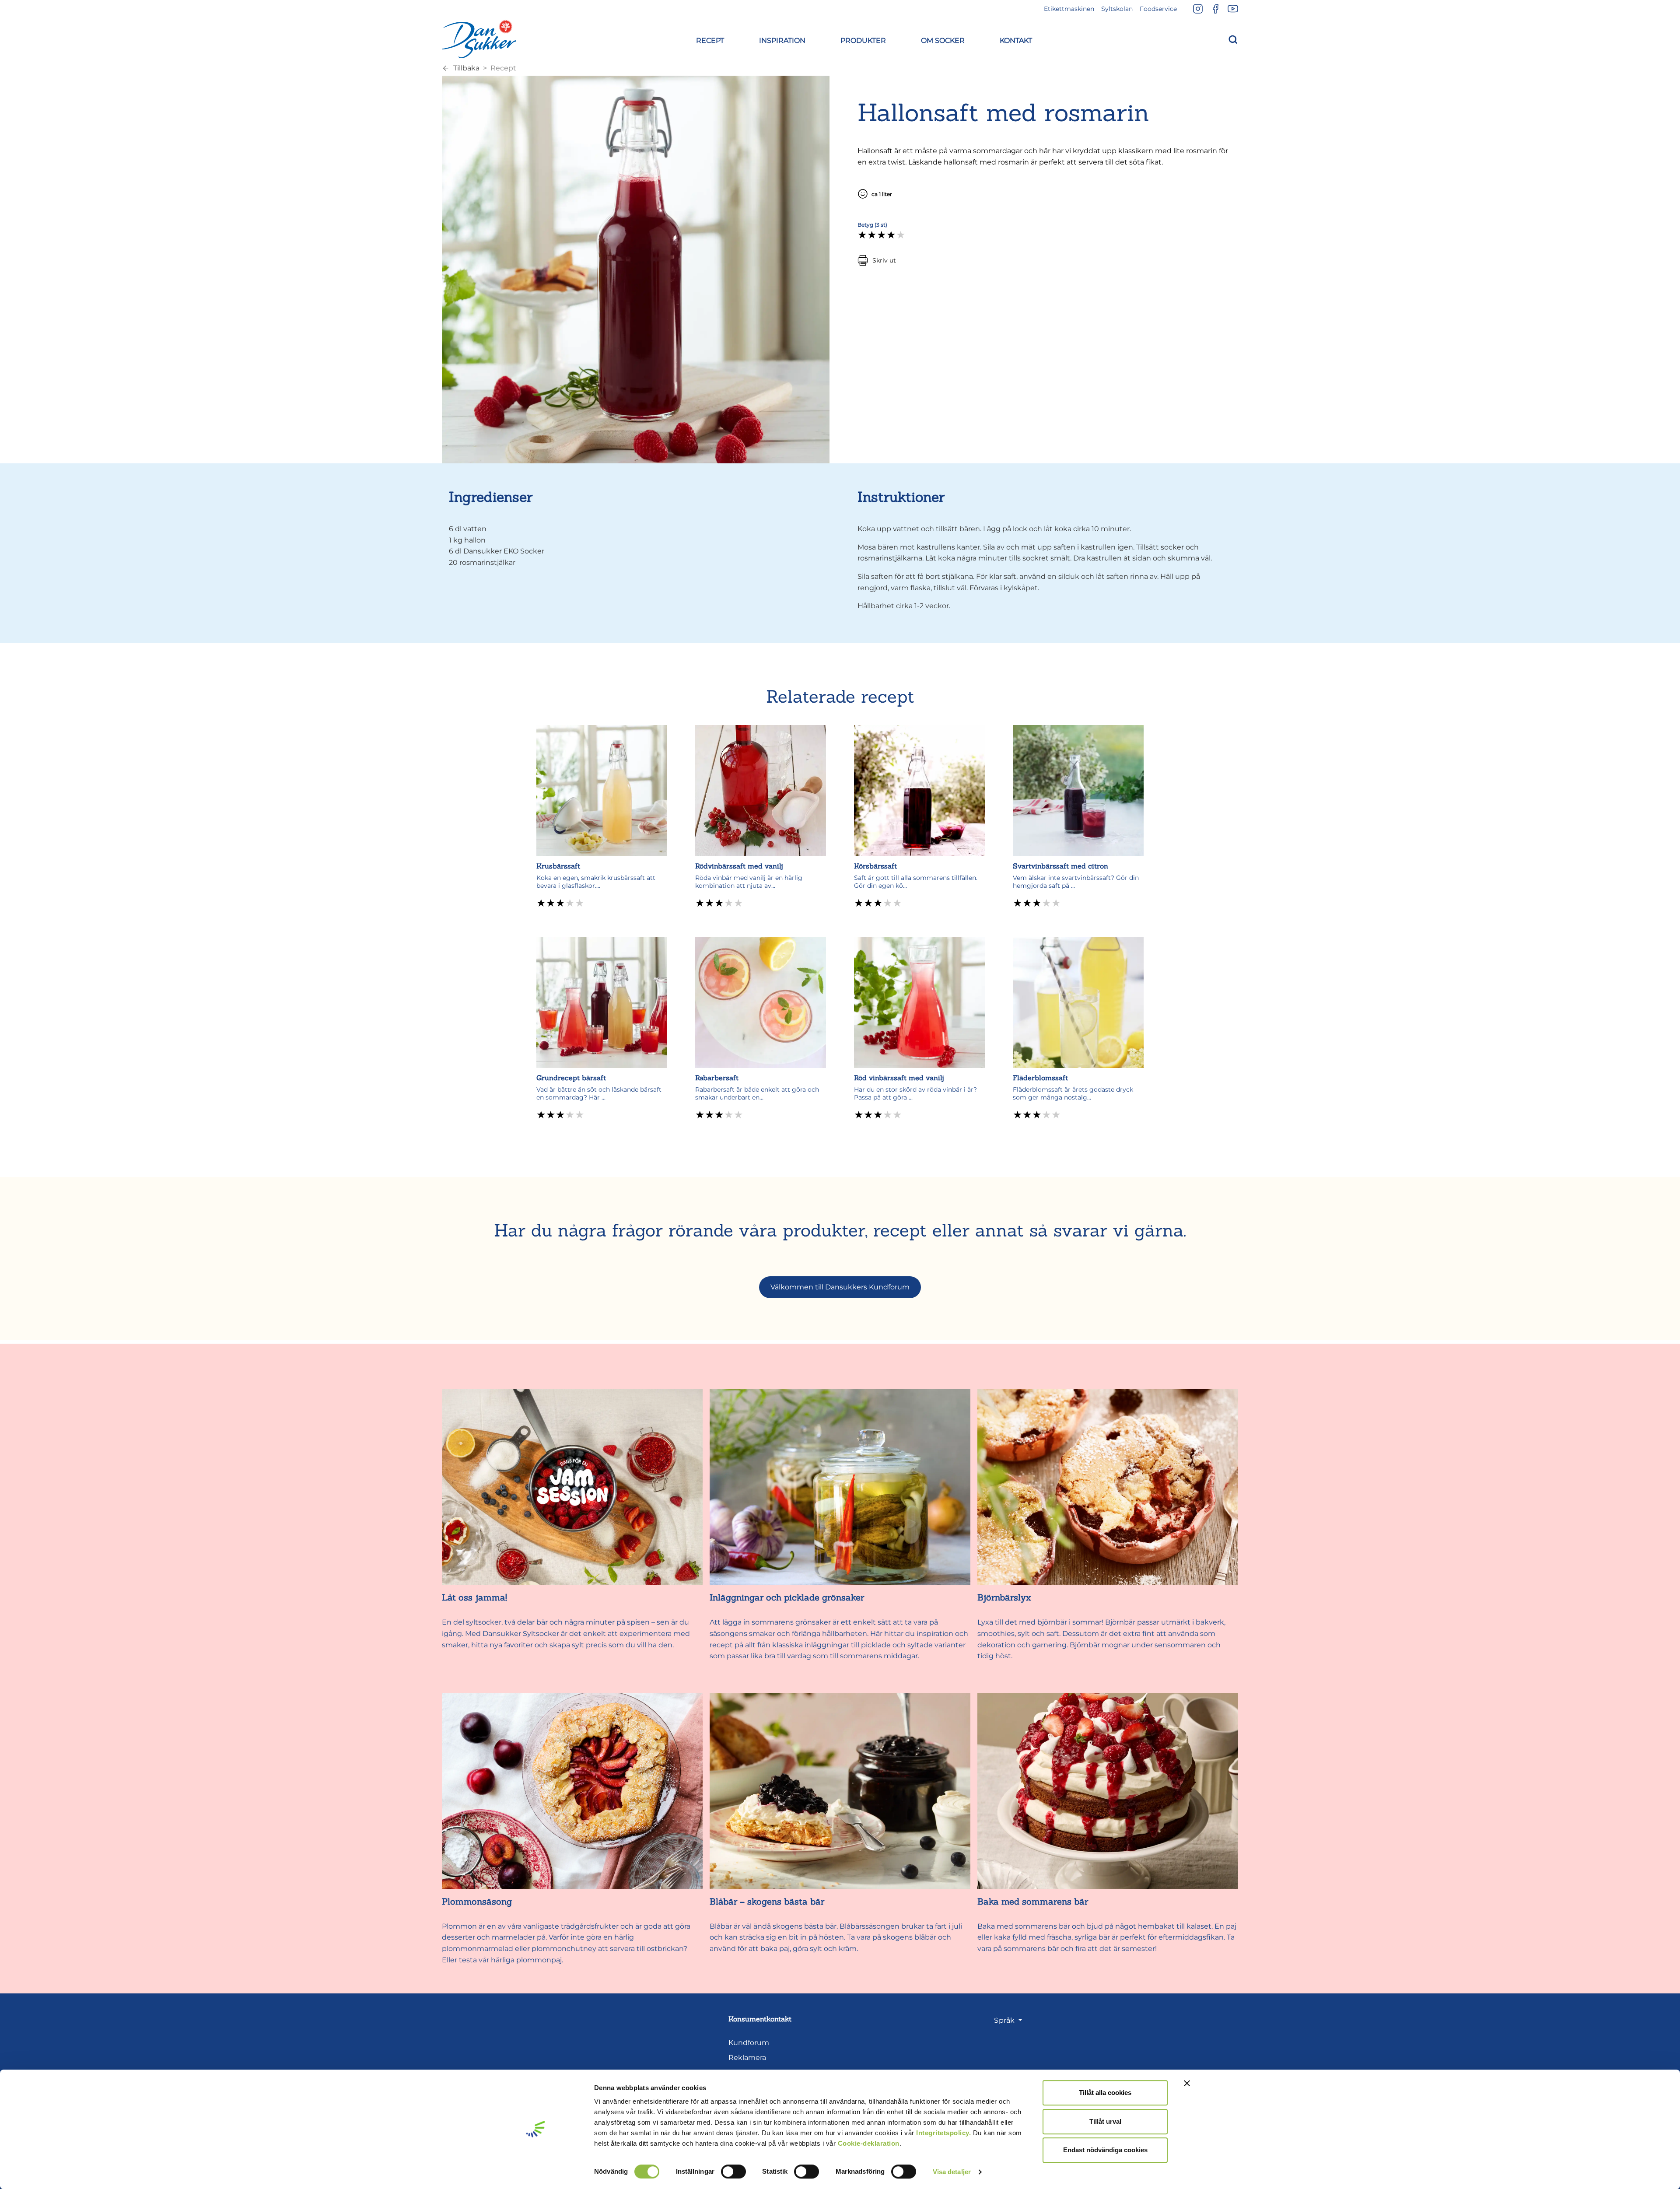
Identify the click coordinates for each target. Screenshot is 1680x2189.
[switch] (733, 2171)
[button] (710, 39)
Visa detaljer (952, 2172)
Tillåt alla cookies (1105, 2093)
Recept (503, 68)
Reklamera (747, 2058)
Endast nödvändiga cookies (1105, 2150)
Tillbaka (466, 68)
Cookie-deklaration (869, 2143)
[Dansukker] (479, 39)
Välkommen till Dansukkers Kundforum (840, 1287)
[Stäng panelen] (1187, 2083)
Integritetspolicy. (943, 2133)
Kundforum (749, 2043)
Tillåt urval (1105, 2121)
